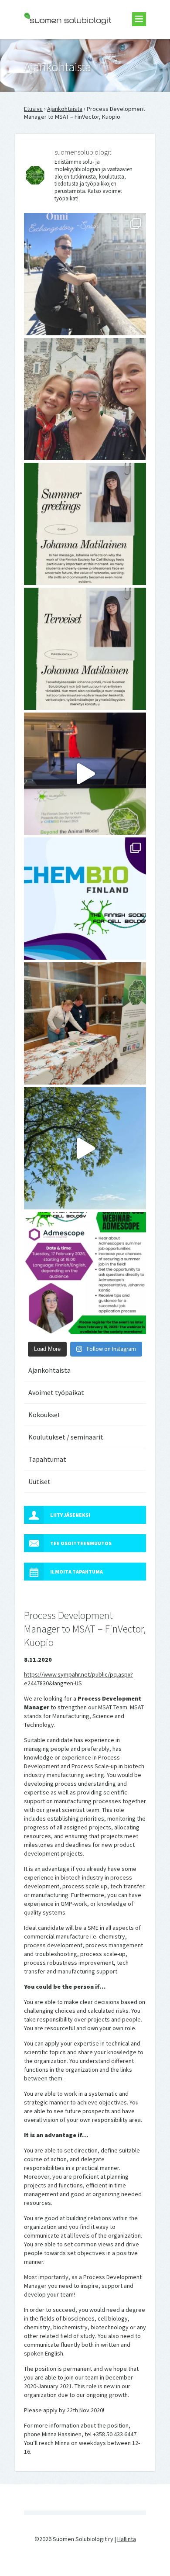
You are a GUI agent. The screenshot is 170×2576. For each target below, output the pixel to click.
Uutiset (39, 1481)
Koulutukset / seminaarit (66, 1437)
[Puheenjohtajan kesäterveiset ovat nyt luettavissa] (85, 649)
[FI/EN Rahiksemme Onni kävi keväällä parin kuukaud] (85, 274)
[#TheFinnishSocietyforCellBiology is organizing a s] (85, 1273)
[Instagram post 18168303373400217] (85, 1148)
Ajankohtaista (65, 109)
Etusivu (33, 109)
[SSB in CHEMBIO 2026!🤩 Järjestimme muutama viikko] (85, 774)
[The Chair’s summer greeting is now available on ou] (85, 524)
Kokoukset (44, 1415)
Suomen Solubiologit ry (54, 42)
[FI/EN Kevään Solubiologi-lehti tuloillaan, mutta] (85, 399)
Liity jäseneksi (70, 1515)
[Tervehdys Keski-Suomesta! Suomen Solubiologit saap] (85, 1023)
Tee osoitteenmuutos (81, 1543)
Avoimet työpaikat (56, 1392)
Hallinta (127, 2539)
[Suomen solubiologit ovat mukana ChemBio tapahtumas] (85, 899)
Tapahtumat (47, 1459)
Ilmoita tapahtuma (76, 1572)
